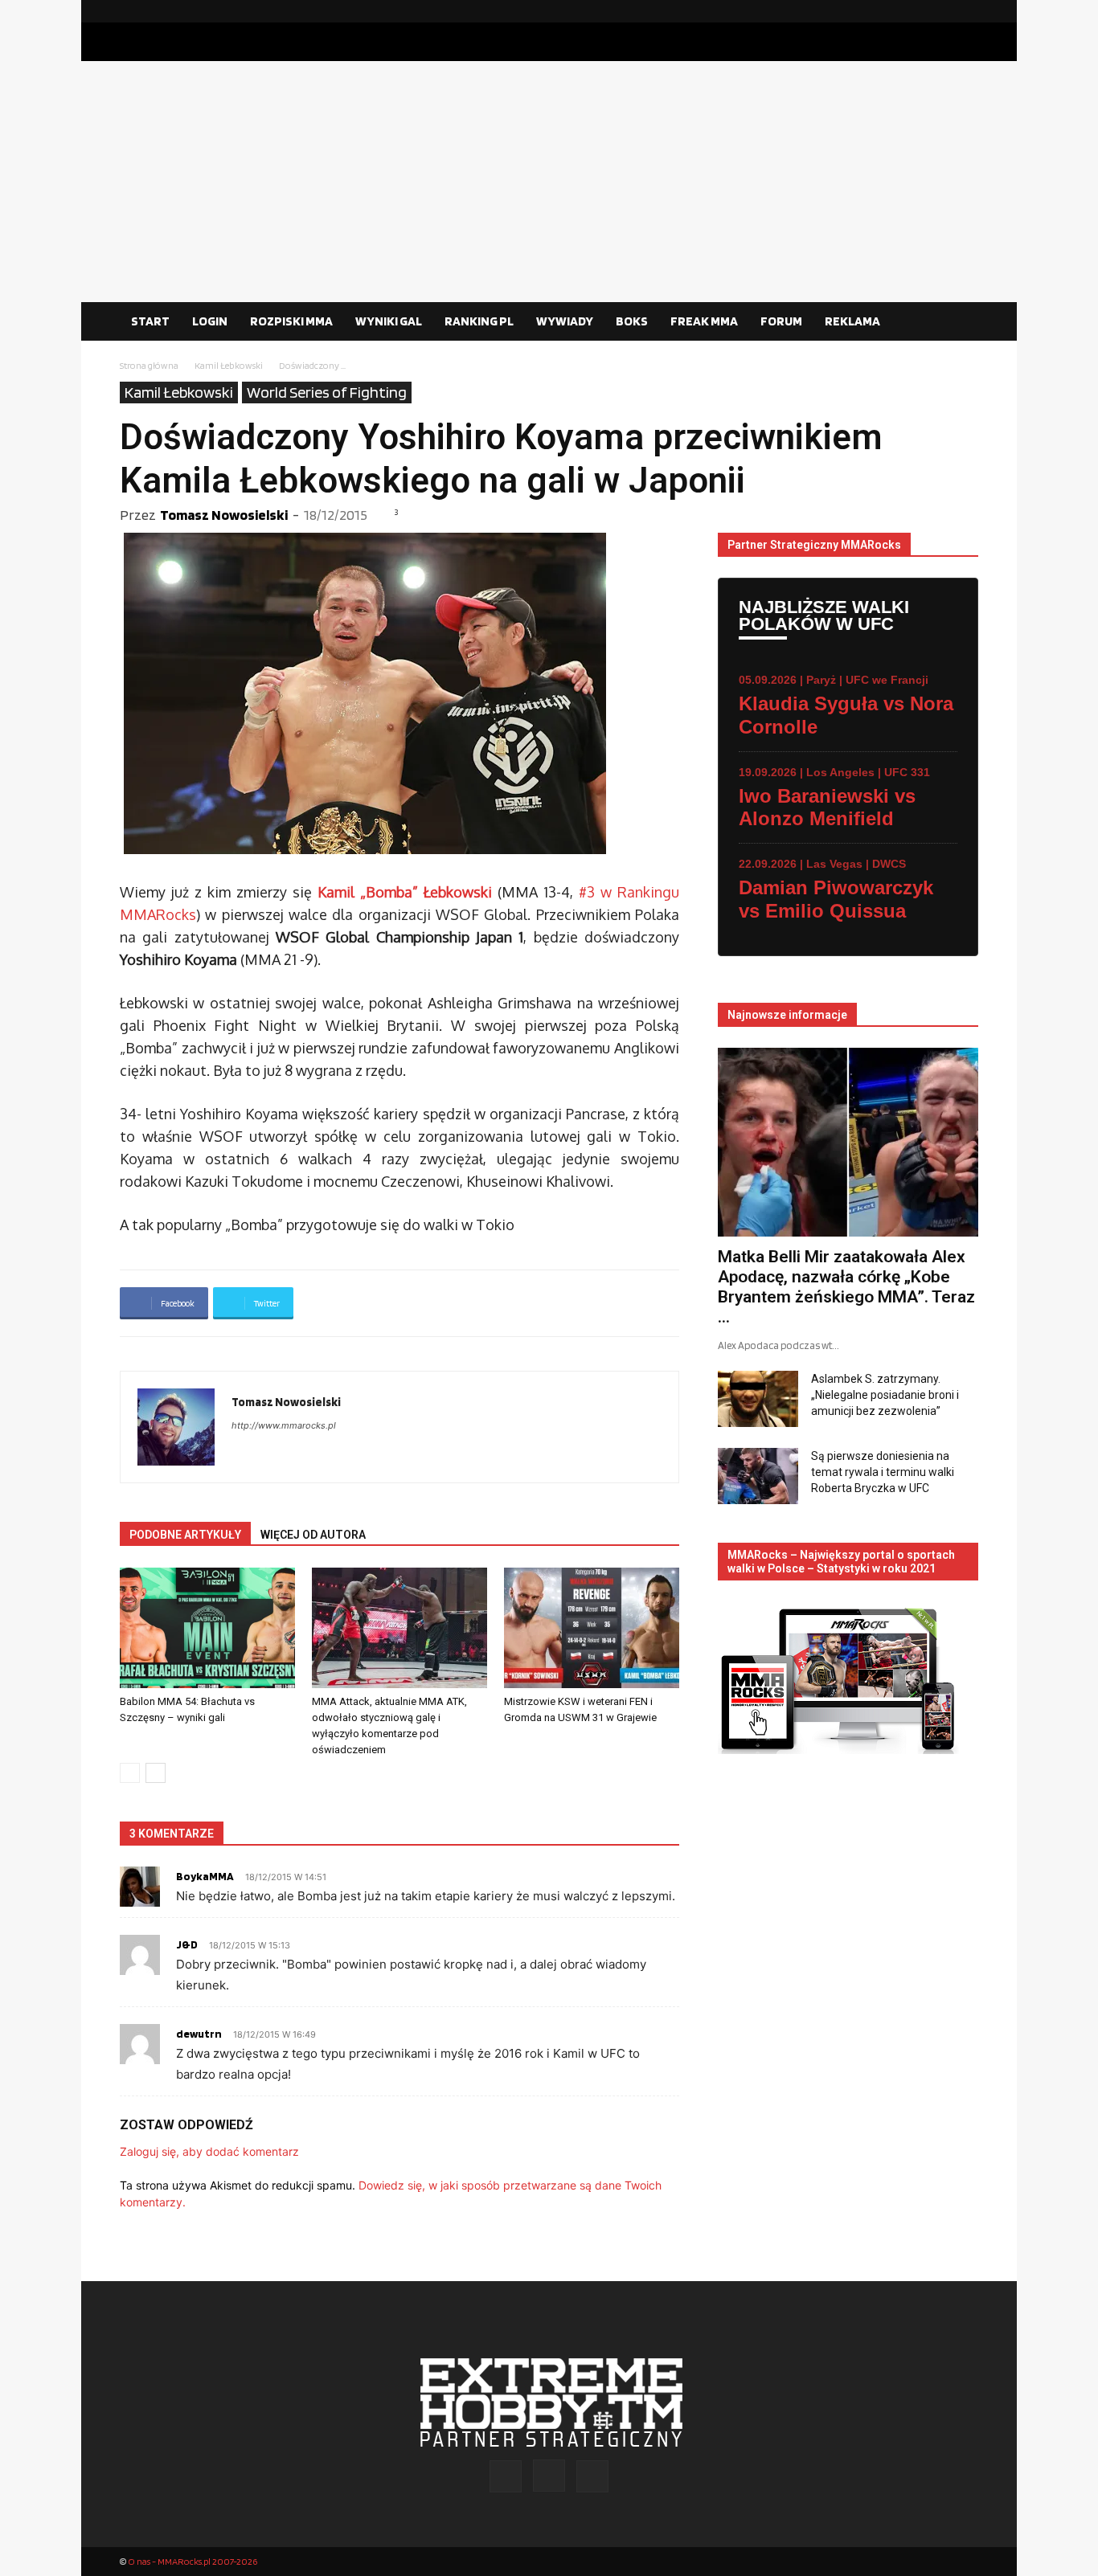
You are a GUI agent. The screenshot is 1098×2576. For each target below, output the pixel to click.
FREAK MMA (704, 321)
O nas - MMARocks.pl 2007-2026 (193, 2561)
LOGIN (210, 321)
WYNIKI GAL (389, 321)
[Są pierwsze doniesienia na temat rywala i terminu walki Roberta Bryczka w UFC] (758, 1476)
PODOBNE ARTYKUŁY (185, 1535)
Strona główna (149, 365)
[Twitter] (966, 11)
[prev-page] (130, 1773)
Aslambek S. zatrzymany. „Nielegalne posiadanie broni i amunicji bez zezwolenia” (885, 1395)
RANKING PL (479, 321)
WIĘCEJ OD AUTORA (313, 1535)
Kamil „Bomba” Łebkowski (405, 892)
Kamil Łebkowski (229, 365)
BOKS (632, 321)
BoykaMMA (205, 1876)
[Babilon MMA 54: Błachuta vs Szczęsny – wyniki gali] (207, 1628)
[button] (959, 322)
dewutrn (199, 2034)
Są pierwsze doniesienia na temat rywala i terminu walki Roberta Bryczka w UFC (883, 1472)
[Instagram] (940, 11)
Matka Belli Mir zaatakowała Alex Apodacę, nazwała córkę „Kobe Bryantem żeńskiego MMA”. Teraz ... (846, 1287)
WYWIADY (565, 321)
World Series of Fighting (327, 392)
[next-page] (156, 1773)
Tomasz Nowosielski (224, 515)
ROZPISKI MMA (291, 321)
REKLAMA (852, 321)
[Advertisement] (549, 182)
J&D (187, 1944)
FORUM (781, 321)
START (150, 321)
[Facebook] (915, 11)
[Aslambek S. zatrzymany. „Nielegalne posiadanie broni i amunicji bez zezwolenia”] (758, 1399)
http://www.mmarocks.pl (284, 1425)
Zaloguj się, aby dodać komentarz (209, 2151)
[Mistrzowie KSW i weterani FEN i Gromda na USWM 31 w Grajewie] (592, 1628)
